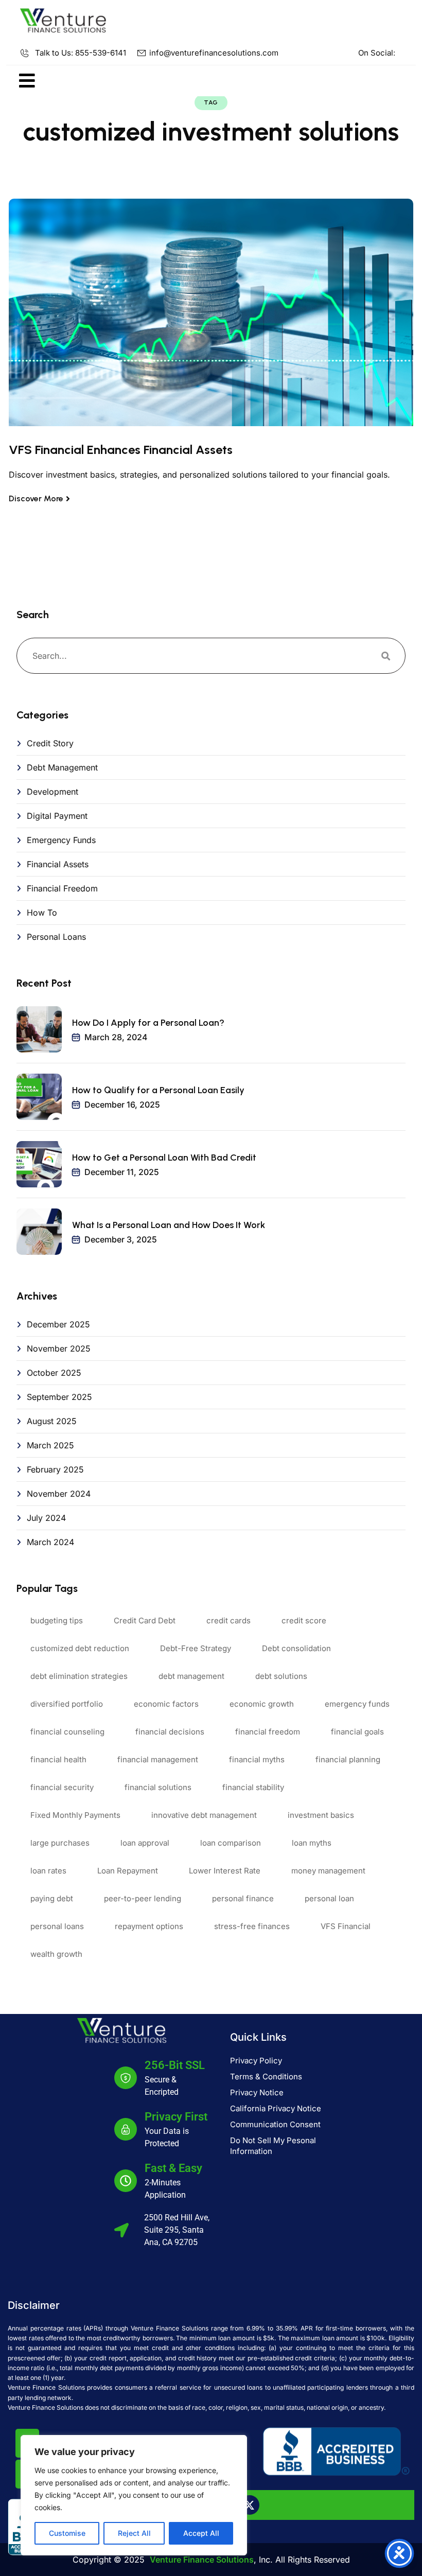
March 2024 (50, 1542)
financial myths (257, 1759)
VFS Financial (346, 1926)
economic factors (166, 1704)
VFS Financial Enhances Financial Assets (121, 450)
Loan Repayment (128, 1871)
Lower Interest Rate (225, 1871)
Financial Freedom (62, 888)
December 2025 (58, 1324)
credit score (304, 1620)
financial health (58, 1759)
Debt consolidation (296, 1648)
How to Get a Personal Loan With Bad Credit (164, 1158)
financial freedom (268, 1732)
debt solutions (281, 1676)
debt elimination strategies (79, 1676)
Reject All (134, 2533)
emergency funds (357, 1704)
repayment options (149, 1926)
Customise (67, 2533)
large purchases (60, 1843)
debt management (191, 1676)
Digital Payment (57, 816)
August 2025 (52, 1421)
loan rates (48, 1871)
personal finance (243, 1898)
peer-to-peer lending (143, 1898)
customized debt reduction (80, 1648)
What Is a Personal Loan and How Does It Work (169, 1225)
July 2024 (46, 1518)
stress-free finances (252, 1926)
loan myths (312, 1843)
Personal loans (56, 937)
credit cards (228, 1620)
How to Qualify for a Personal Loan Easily (158, 1090)
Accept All (201, 2533)
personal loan (329, 1898)
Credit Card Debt (145, 1620)
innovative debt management (204, 1815)
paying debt (52, 1898)
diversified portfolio (67, 1704)
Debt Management (62, 767)
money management (328, 1871)
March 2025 (50, 1445)
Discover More (36, 498)
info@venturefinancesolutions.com (214, 53)
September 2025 (59, 1397)
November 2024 (59, 1494)
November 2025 (59, 1348)
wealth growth (56, 1954)
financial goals (357, 1732)
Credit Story (50, 743)
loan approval (145, 1843)
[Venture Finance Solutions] (63, 20)
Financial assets (58, 864)
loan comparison (231, 1843)
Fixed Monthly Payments (75, 1815)
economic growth (262, 1704)
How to (42, 913)
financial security (62, 1787)
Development (52, 792)
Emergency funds (61, 840)
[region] (134, 2495)
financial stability (253, 1787)
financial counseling (67, 1732)
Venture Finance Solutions (202, 2560)
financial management (158, 1759)
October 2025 (54, 1373)
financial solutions (158, 1787)
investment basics (321, 1815)
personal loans (57, 1926)
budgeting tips (57, 1620)
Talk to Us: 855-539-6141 (81, 53)
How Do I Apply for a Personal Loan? (148, 1023)
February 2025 (55, 1469)
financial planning (348, 1759)
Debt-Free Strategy (196, 1648)
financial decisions (170, 1732)
